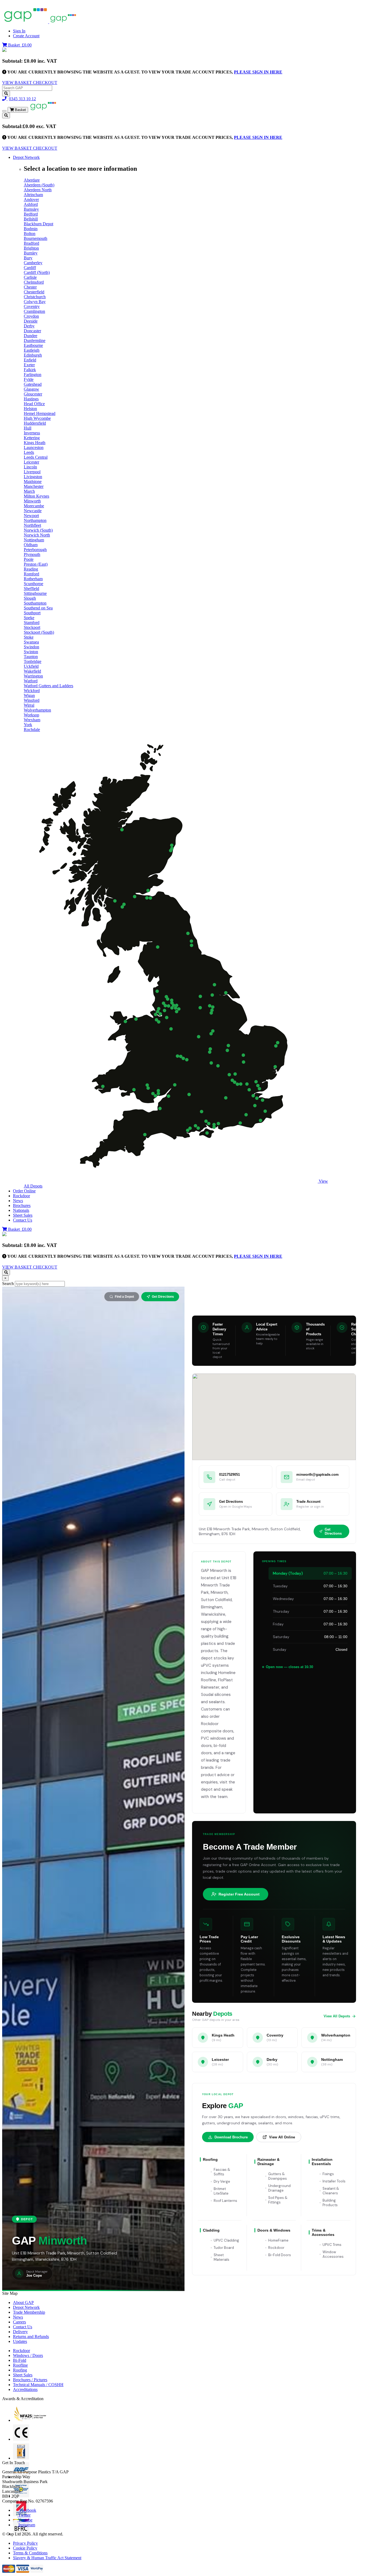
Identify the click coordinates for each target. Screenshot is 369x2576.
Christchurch (35, 297)
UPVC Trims (332, 2245)
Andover (31, 199)
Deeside (31, 321)
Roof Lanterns (225, 2201)
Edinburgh (33, 355)
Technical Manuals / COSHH (38, 2385)
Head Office (34, 404)
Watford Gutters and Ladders (48, 686)
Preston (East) (36, 564)
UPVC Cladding (226, 2240)
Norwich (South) (38, 530)
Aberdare (32, 180)
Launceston (34, 447)
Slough (30, 598)
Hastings (31, 399)
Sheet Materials (222, 2257)
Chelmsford (34, 282)
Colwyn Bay (35, 302)
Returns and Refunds (31, 2337)
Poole (29, 559)
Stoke (29, 637)
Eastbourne (33, 345)
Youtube (25, 2520)
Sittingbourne (35, 593)
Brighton (31, 248)
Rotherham (33, 579)
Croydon (31, 316)
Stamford (32, 623)
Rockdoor (21, 1196)
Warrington (33, 676)
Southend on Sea (38, 608)
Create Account (26, 36)
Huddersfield (35, 423)
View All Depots (337, 2016)
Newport (31, 516)
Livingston (33, 477)
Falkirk (30, 370)
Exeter (29, 365)
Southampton (35, 603)
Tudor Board (224, 2248)
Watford (31, 681)
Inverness (32, 433)
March (29, 491)
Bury (28, 258)
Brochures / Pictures (30, 2380)
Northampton (35, 520)
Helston (30, 409)
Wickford (32, 691)
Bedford (31, 214)
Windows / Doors (28, 2355)
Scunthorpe (33, 584)
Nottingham (34, 540)
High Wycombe (37, 418)
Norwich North (37, 535)
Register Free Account (239, 1894)
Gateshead (33, 384)
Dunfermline (35, 341)
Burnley (31, 253)
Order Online (24, 1191)
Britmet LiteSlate (221, 2191)
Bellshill (31, 219)
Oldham (31, 545)
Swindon (31, 647)
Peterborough (35, 550)
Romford (31, 574)
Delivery (20, 2332)
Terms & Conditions (30, 2553)
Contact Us (23, 1220)
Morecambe (34, 506)
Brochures (22, 1205)
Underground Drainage (279, 2188)
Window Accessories (333, 2254)
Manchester (34, 486)
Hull (28, 428)
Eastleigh (32, 350)
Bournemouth (36, 238)
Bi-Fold (20, 2360)
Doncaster (32, 331)
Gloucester (33, 394)
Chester (30, 287)
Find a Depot (124, 1297)
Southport (32, 613)
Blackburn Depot (38, 224)
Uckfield (31, 666)
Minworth (32, 501)
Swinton (31, 652)
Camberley (33, 263)
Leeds (29, 452)
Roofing (210, 2159)
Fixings (328, 2174)
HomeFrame (278, 2240)
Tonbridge (33, 661)
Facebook (27, 2510)
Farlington (33, 375)
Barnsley (31, 209)
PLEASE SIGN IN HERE (258, 72)
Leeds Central (36, 457)
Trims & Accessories (323, 2232)
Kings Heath (35, 443)
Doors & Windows (274, 2230)
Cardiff (30, 268)
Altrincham (33, 195)
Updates (20, 2341)
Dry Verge (222, 2181)
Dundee (31, 336)
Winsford (32, 700)
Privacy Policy (25, 2543)
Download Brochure (231, 2137)
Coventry (32, 306)
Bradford (31, 243)
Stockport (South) (39, 632)
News (18, 1201)
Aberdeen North (38, 190)
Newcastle (33, 511)
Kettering (32, 438)
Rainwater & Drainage (269, 2162)
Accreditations (25, 2389)
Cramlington (34, 311)
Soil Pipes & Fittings (278, 2200)
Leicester (31, 462)
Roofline (20, 2365)
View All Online (282, 2137)
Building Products (330, 2203)
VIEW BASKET (18, 83)
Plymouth (32, 554)
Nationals (21, 1210)
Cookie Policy (25, 2548)
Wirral (29, 705)
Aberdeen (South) (39, 185)
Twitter (24, 2515)
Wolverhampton (37, 710)
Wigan (29, 695)
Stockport (32, 627)
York (28, 725)
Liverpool (32, 472)
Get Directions (163, 1297)
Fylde (29, 379)
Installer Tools (334, 2181)
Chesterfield (34, 292)
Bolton (30, 234)
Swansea (31, 642)
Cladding (211, 2230)
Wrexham (32, 720)
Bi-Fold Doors (280, 2255)
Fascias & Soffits (222, 2172)
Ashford (31, 204)
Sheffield (31, 588)
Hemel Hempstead (40, 413)
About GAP (23, 2302)
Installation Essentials (322, 2162)
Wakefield (32, 671)
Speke (29, 618)
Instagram (27, 2525)
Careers (19, 2322)
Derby (29, 326)
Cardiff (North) (37, 272)
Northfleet (32, 525)
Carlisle (30, 277)
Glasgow (31, 389)
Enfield (30, 360)
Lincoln (30, 467)
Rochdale (32, 729)
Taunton (31, 657)
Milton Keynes (36, 496)
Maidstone (33, 482)
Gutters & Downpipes (278, 2176)
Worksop (31, 715)
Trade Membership (29, 2312)
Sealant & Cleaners (331, 2191)
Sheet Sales (23, 1215)
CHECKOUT (45, 83)
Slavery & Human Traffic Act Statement (47, 2558)
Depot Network (26, 157)
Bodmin (31, 229)
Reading (31, 569)
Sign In (19, 31)
